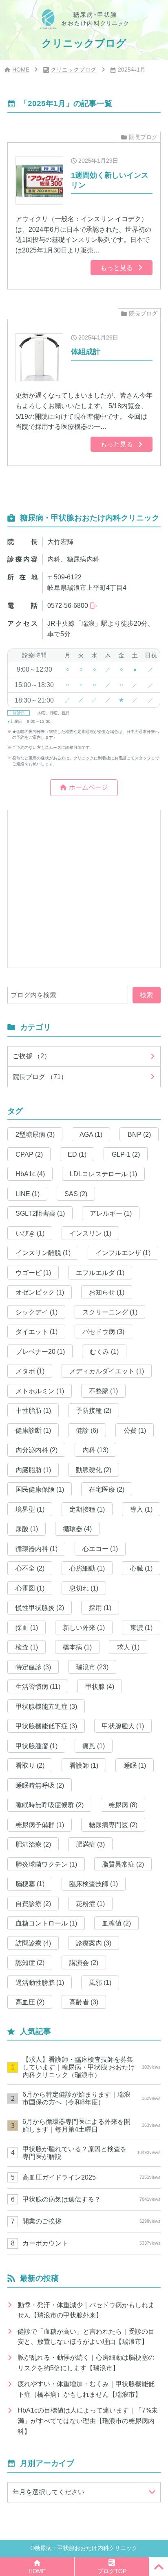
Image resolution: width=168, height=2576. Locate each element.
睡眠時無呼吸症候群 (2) (50, 1805)
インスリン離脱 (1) (43, 1253)
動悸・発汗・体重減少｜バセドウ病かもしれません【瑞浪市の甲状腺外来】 (86, 2310)
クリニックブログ (73, 70)
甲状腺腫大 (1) (123, 1726)
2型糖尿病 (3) (35, 1134)
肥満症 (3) (90, 1844)
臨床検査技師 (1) (94, 1884)
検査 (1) (27, 1647)
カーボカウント (91, 2243)
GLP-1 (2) (126, 1154)
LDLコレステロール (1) (103, 1174)
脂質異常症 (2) (123, 1864)
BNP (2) (139, 1134)
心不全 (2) (30, 1568)
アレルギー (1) (111, 1213)
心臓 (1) (141, 1568)
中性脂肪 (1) (33, 1410)
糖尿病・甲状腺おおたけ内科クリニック (86, 2548)
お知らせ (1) (107, 1292)
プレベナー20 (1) (40, 1351)
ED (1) (77, 1154)
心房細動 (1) (87, 1568)
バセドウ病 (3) (103, 1332)
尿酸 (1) (27, 1529)
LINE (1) (28, 1194)
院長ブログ (143, 137)
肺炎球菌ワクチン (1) (46, 1864)
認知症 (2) (30, 1962)
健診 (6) (87, 1430)
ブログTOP (112, 2571)
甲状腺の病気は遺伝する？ (91, 2199)
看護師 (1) (84, 1765)
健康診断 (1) (33, 1430)
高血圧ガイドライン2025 (91, 2177)
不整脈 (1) (103, 1391)
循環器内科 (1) (36, 1549)
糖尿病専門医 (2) (113, 1825)
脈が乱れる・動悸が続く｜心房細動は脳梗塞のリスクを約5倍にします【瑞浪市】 (86, 2363)
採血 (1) (27, 1627)
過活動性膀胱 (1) (40, 1982)
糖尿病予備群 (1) (40, 1825)
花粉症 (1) (90, 1904)
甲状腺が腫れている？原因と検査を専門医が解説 (91, 2153)
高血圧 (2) (30, 2002)
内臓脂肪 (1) (33, 1470)
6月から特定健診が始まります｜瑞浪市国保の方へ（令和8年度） (91, 2098)
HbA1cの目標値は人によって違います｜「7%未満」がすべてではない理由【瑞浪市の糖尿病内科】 (88, 2420)
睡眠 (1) (135, 1765)
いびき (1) (30, 1233)
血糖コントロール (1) (46, 1923)
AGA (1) (91, 1134)
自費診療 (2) (33, 1904)
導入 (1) (141, 1509)
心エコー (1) (100, 1549)
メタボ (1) (30, 1371)
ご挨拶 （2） (32, 1056)
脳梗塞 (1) (30, 1884)
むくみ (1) (104, 1351)
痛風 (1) (94, 1746)
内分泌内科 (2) (36, 1450)
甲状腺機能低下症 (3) (46, 1726)
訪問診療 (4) (33, 1943)
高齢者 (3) (84, 2002)
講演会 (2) (84, 1962)
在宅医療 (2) (107, 1489)
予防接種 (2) (94, 1410)
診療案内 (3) (94, 1943)
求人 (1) (128, 1647)
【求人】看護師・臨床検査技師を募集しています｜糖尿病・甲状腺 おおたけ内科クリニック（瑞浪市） (91, 2067)
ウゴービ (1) (33, 1273)
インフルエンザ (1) (123, 1253)
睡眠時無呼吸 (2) (40, 1785)
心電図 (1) (30, 1588)
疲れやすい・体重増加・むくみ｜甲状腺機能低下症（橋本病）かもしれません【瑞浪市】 (86, 2389)
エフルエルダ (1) (100, 1273)
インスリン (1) (90, 1233)
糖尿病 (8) (123, 1805)
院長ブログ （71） (40, 1077)
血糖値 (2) (116, 1923)
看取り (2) (30, 1765)
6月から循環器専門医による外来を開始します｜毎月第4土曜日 (91, 2125)
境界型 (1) (30, 1509)
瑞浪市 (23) (92, 1667)
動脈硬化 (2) (94, 1470)
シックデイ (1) (36, 1312)
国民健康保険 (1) (40, 1489)
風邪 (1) (100, 1982)
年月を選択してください (49, 2492)
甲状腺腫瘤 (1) (36, 1746)
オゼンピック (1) (40, 1292)
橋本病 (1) (77, 1647)
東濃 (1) (141, 1627)
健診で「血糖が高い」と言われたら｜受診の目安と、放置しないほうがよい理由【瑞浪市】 (86, 2337)
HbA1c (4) (30, 1174)
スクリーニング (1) (110, 1312)
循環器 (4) (77, 1529)
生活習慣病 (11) (38, 1686)
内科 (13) (95, 1450)
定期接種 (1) (87, 1509)
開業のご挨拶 (91, 2221)
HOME (21, 70)
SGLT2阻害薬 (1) (40, 1213)
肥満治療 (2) (33, 1844)
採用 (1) (100, 1608)
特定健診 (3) (33, 1667)
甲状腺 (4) (100, 1686)
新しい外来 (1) (84, 1627)
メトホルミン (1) (40, 1391)
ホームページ (88, 787)
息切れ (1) (84, 1588)
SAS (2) (76, 1194)
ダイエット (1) (36, 1332)
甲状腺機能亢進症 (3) (46, 1706)
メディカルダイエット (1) (107, 1371)
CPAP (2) (29, 1154)
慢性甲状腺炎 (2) (40, 1608)
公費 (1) (135, 1430)
